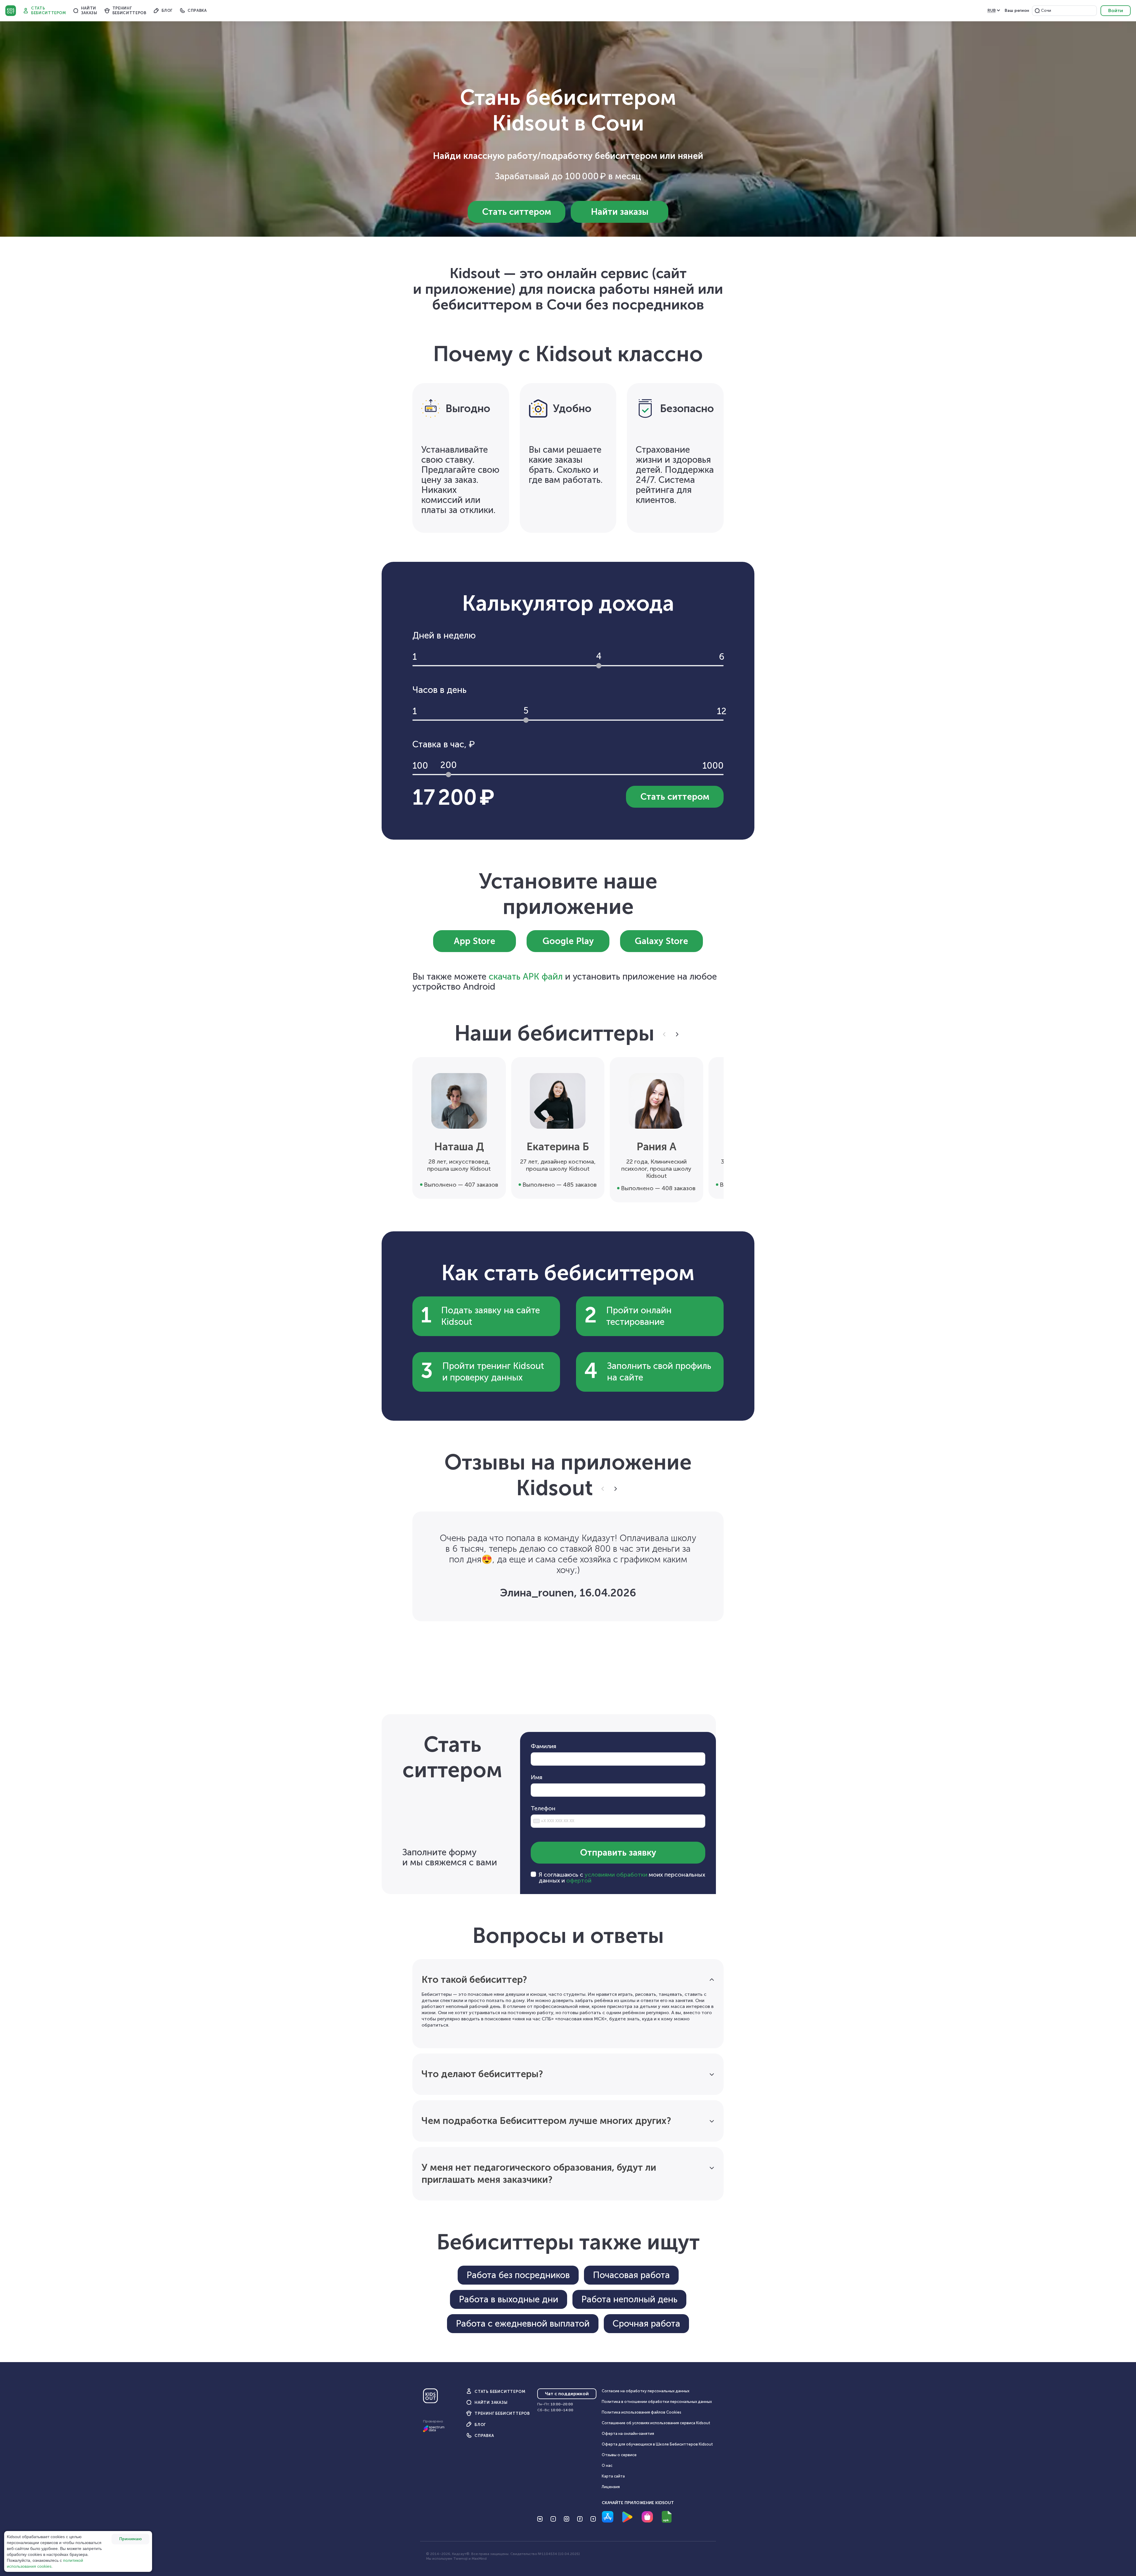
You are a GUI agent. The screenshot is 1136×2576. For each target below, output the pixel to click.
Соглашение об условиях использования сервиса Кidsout (656, 2423)
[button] (1037, 11)
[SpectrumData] (434, 2431)
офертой (579, 1880)
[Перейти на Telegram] (593, 2519)
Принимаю (130, 2539)
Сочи (1046, 11)
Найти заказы (620, 212)
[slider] (599, 666)
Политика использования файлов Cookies (642, 2412)
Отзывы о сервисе (619, 2455)
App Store (475, 941)
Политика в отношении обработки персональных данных (657, 2402)
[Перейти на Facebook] (580, 2519)
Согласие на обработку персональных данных (646, 2391)
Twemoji (460, 2559)
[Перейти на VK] (540, 2519)
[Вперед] (676, 1034)
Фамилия (543, 1746)
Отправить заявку (618, 1853)
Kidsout (11, 11)
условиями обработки (616, 1875)
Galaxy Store (661, 941)
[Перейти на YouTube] (553, 2519)
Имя (536, 1777)
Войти (1116, 11)
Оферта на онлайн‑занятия (628, 2434)
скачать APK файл (526, 977)
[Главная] (430, 2398)
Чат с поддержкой (567, 2394)
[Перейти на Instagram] (567, 2519)
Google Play (568, 941)
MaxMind (479, 2559)
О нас (607, 2465)
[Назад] (665, 1034)
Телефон (543, 1808)
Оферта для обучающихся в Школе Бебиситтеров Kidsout (657, 2444)
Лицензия (611, 2487)
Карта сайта (613, 2476)
